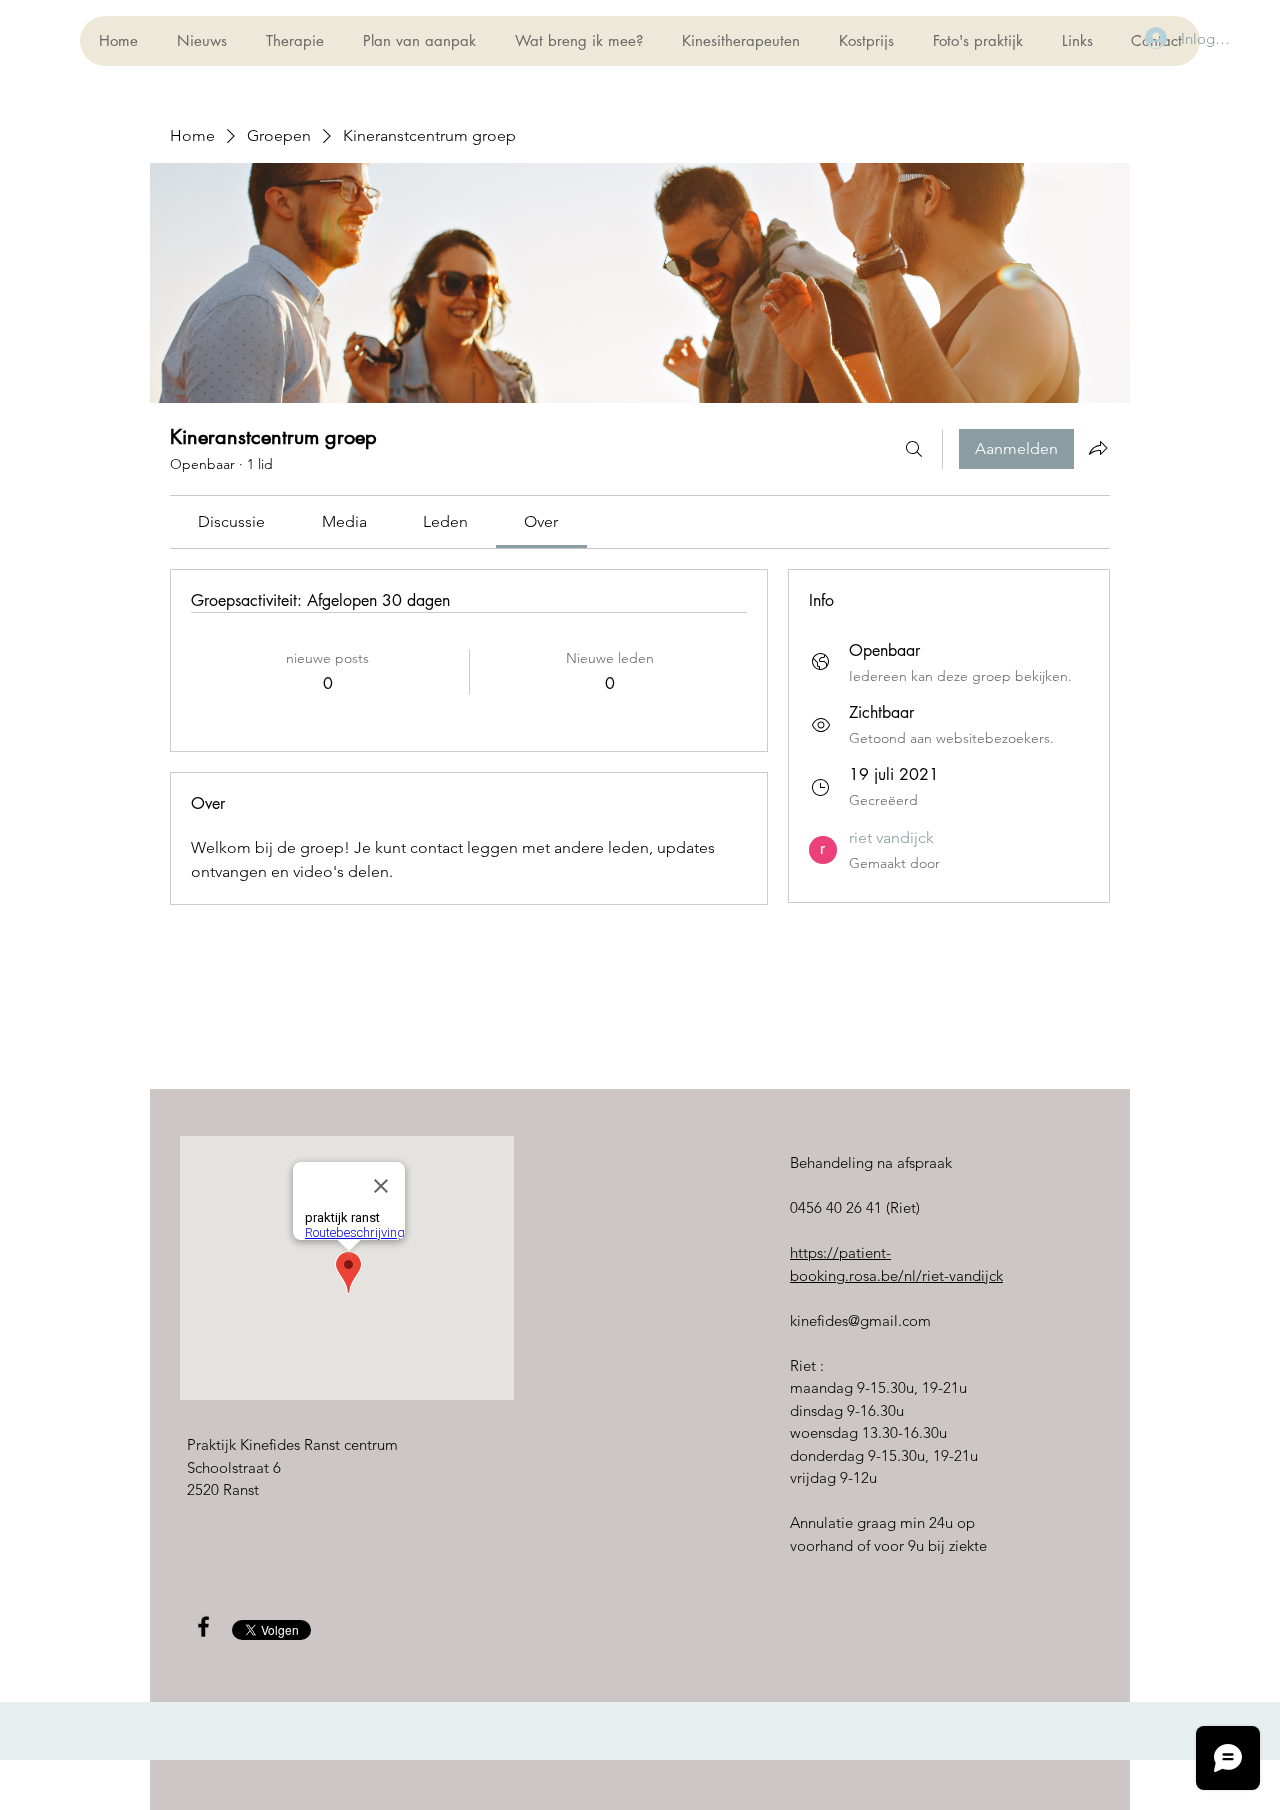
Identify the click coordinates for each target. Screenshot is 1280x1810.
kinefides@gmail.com (860, 1320)
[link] (231, 521)
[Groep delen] (1098, 448)
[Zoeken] (914, 449)
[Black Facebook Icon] (203, 1626)
